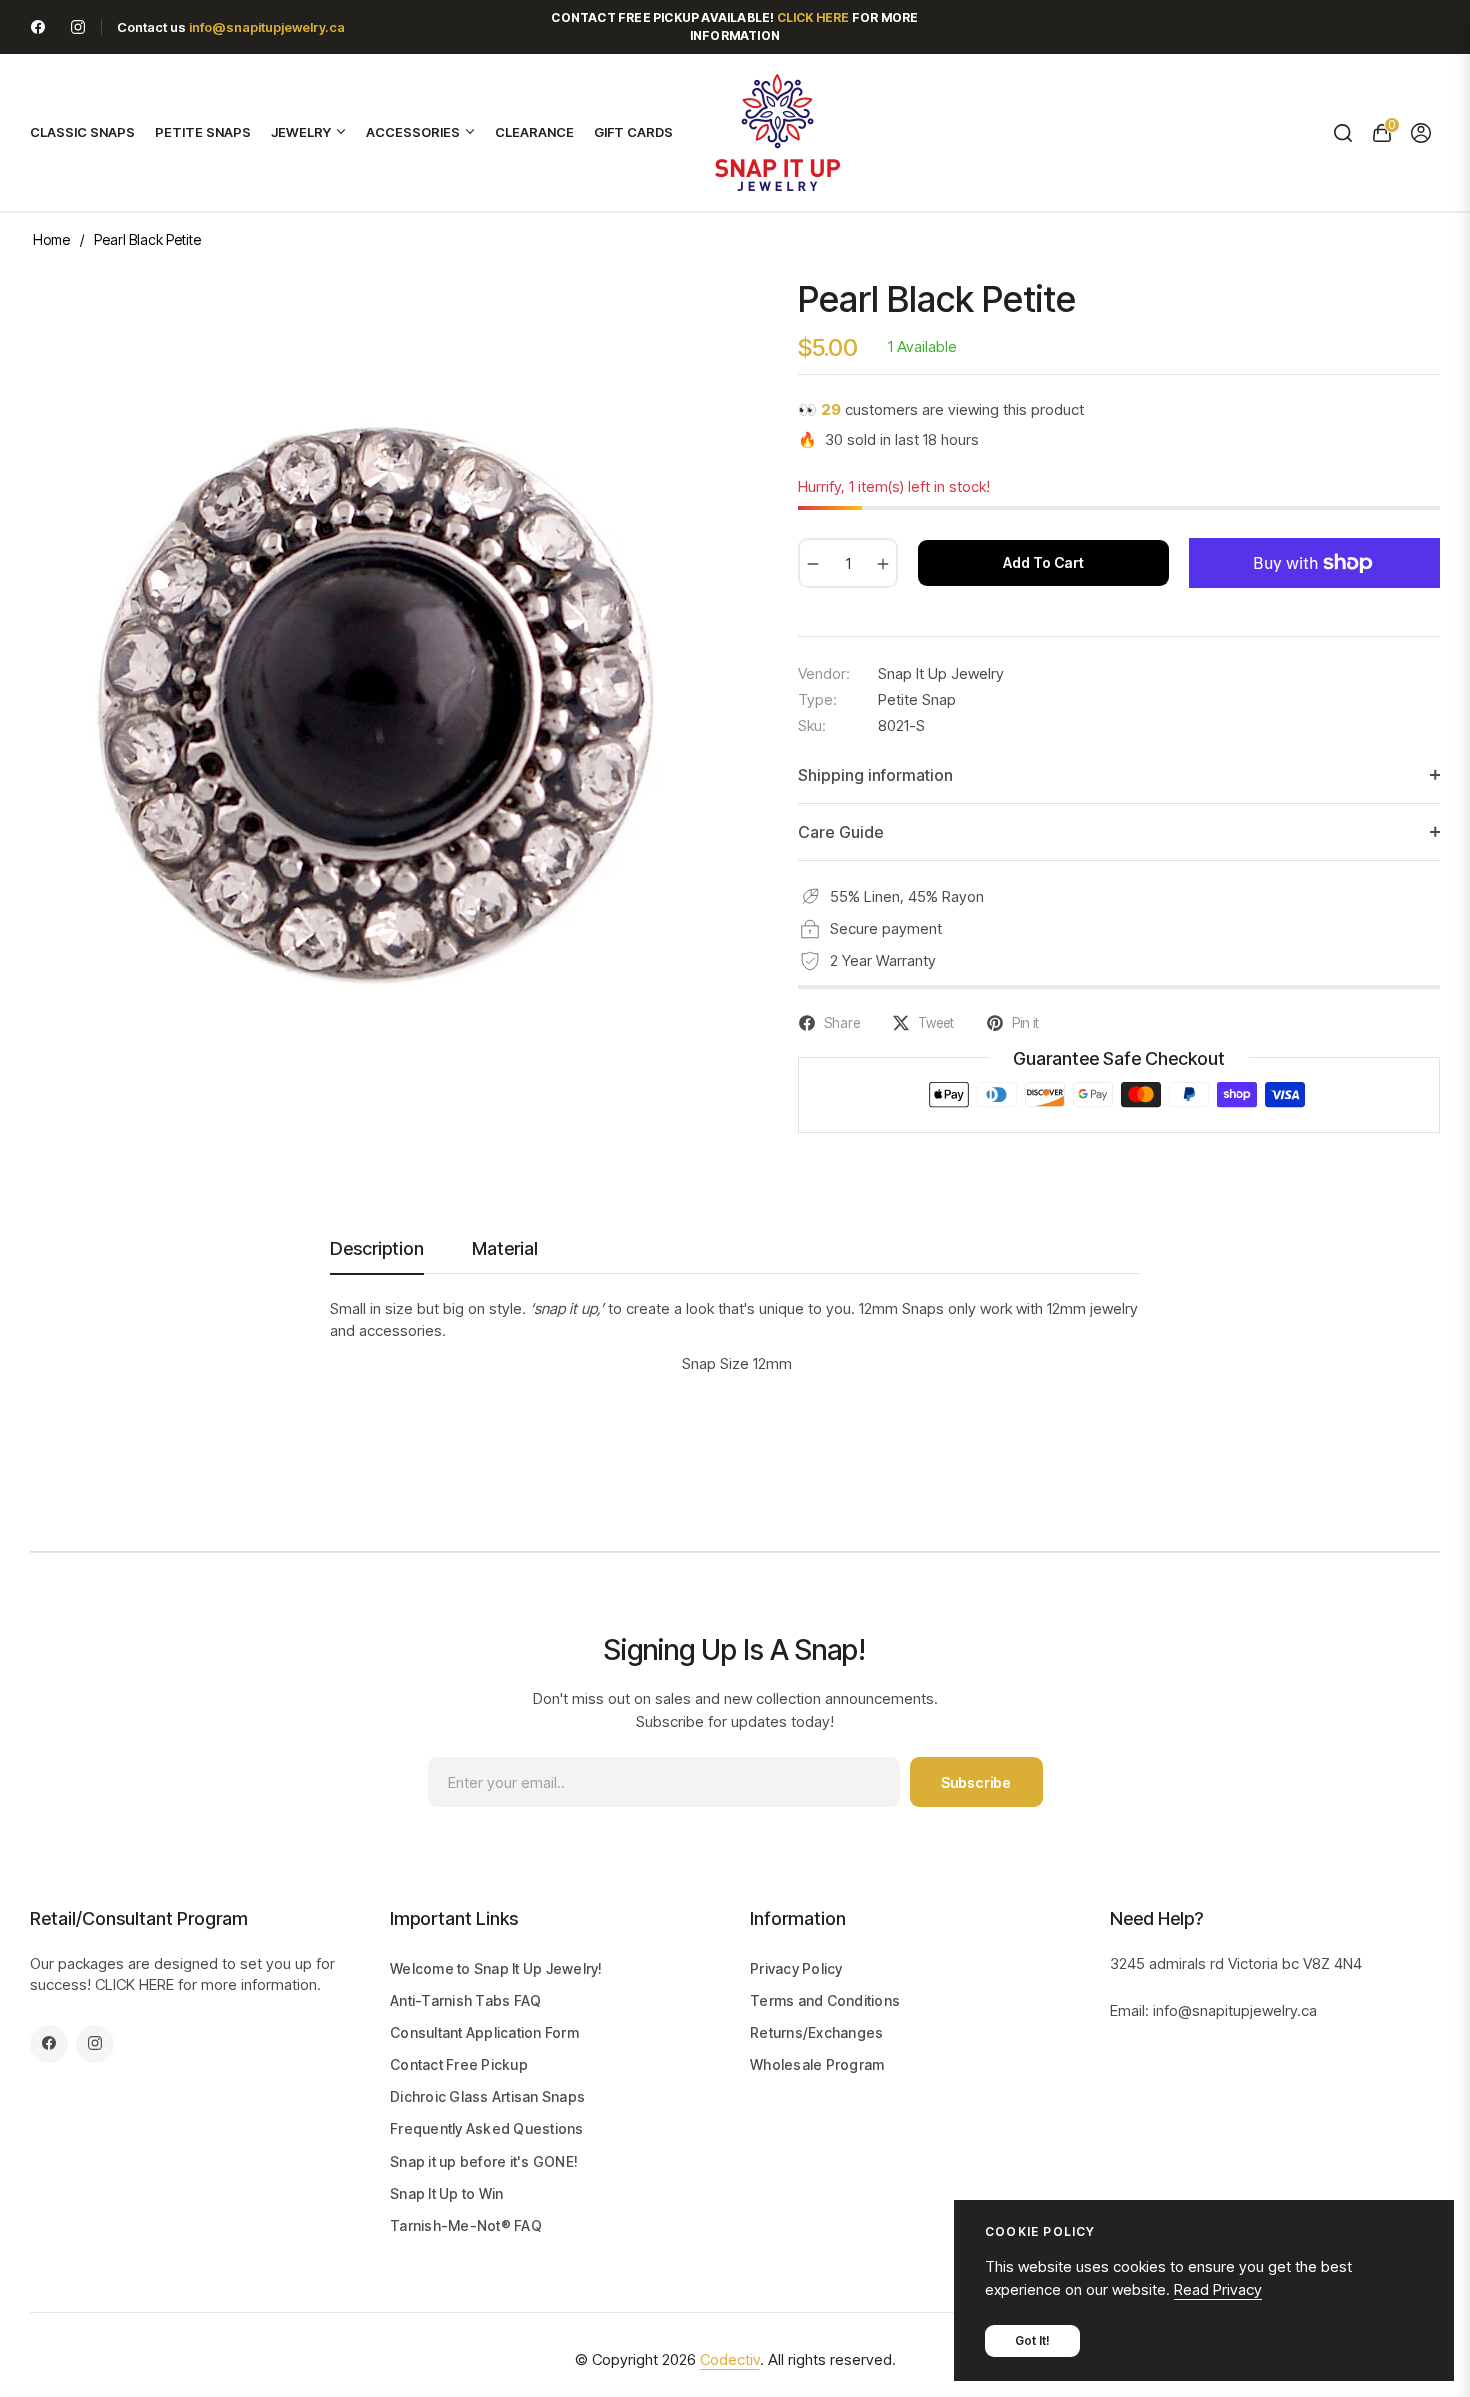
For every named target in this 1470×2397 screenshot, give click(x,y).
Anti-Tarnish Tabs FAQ (465, 2000)
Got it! (1032, 2340)
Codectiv (730, 2359)
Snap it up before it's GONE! (484, 2161)
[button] (1342, 133)
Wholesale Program (817, 2064)
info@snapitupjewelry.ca (267, 27)
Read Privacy (1218, 2289)
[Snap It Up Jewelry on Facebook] (38, 26)
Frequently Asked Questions (487, 2128)
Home (51, 239)
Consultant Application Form (484, 2032)
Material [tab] (505, 1248)
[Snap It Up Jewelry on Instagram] (78, 26)
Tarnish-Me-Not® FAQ (466, 2225)
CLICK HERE (134, 1984)
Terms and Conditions (825, 2000)
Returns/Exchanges (816, 2032)
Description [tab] (377, 1248)
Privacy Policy (796, 1968)
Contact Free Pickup (459, 2064)
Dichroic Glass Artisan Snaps (487, 2096)
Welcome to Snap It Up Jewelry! (496, 1968)
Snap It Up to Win (446, 2193)
